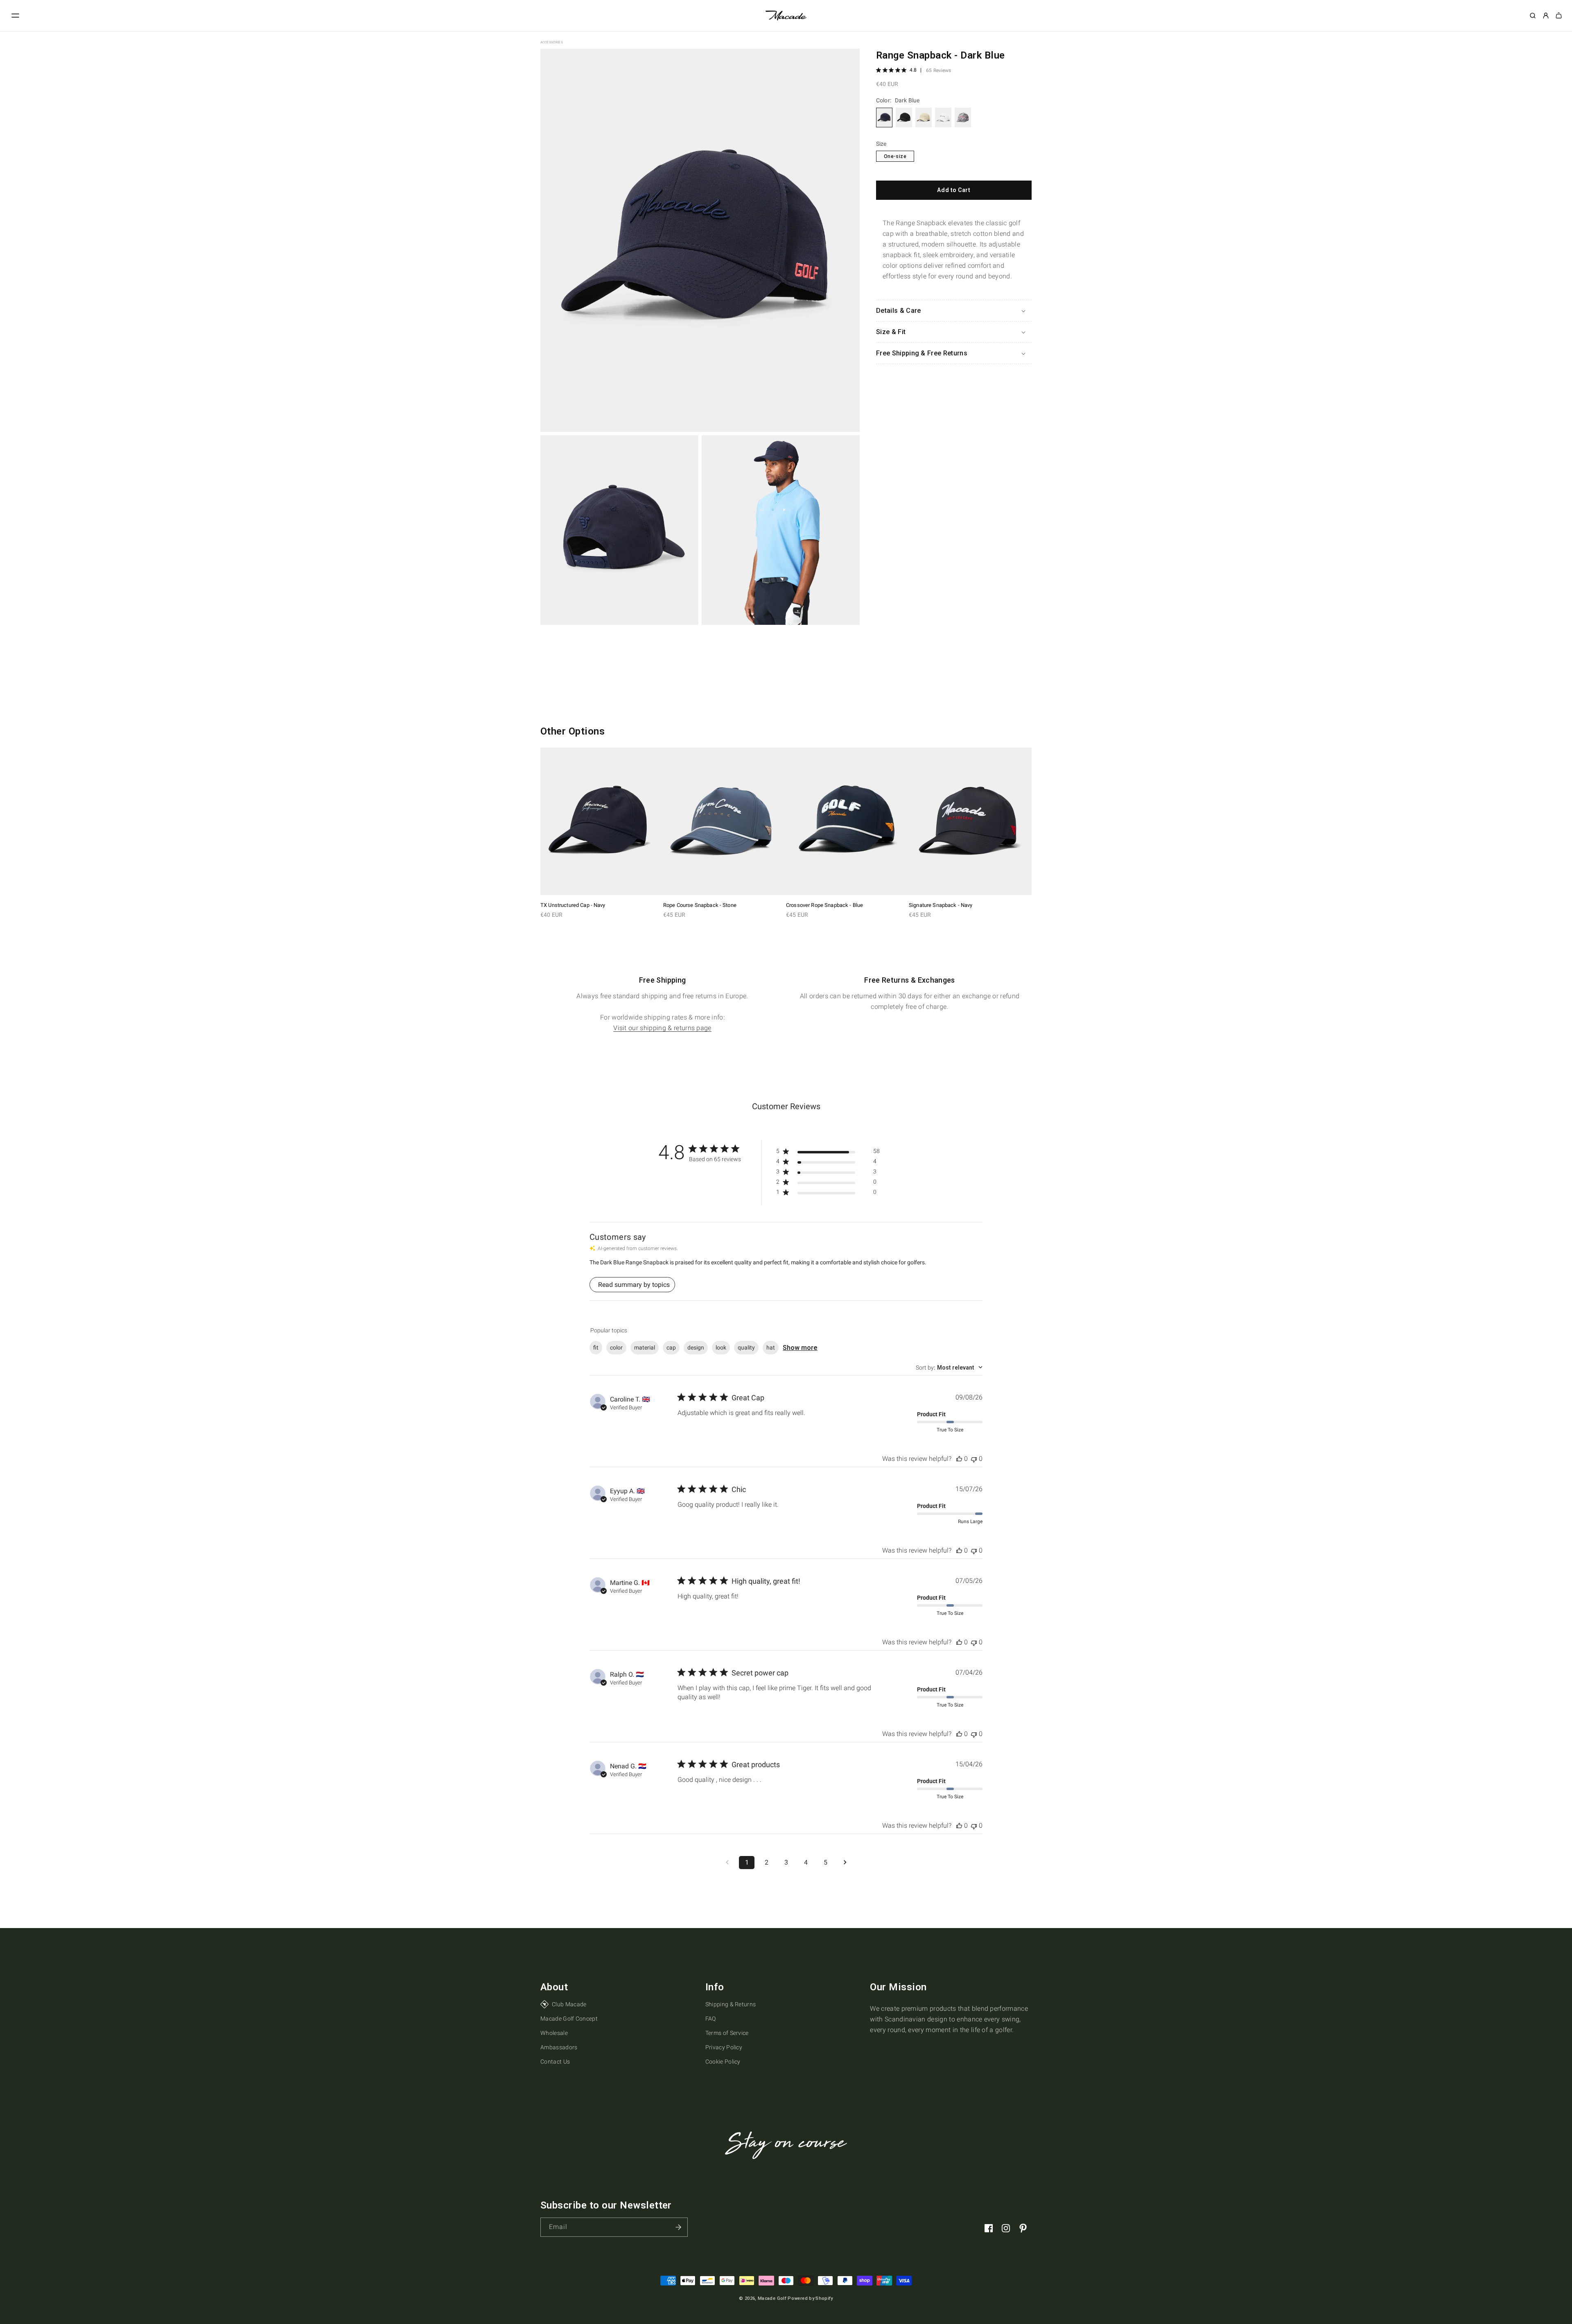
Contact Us (555, 2062)
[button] (16, 16)
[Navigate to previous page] (727, 1863)
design (696, 1347)
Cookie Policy (723, 2062)
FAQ (711, 2019)
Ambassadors (559, 2047)
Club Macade (569, 2004)
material (645, 1347)
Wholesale (554, 2033)
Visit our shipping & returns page (662, 1028)
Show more (800, 1348)
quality (746, 1347)
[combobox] (949, 1368)
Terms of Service (727, 2033)
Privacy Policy (724, 2047)
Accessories (552, 42)
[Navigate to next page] (845, 1863)
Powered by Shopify (810, 2298)
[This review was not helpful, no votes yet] (974, 1459)
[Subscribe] (678, 2227)
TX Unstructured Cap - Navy (573, 905)
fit (596, 1347)
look (721, 1347)
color (616, 1347)
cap (671, 1347)
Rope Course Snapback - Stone (700, 905)
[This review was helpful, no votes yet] (959, 1459)
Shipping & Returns (731, 2004)
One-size (895, 156)
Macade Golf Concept (569, 2019)
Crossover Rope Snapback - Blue (824, 905)
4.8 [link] (913, 70)
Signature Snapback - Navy (941, 905)
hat (771, 1347)
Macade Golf (772, 2298)
